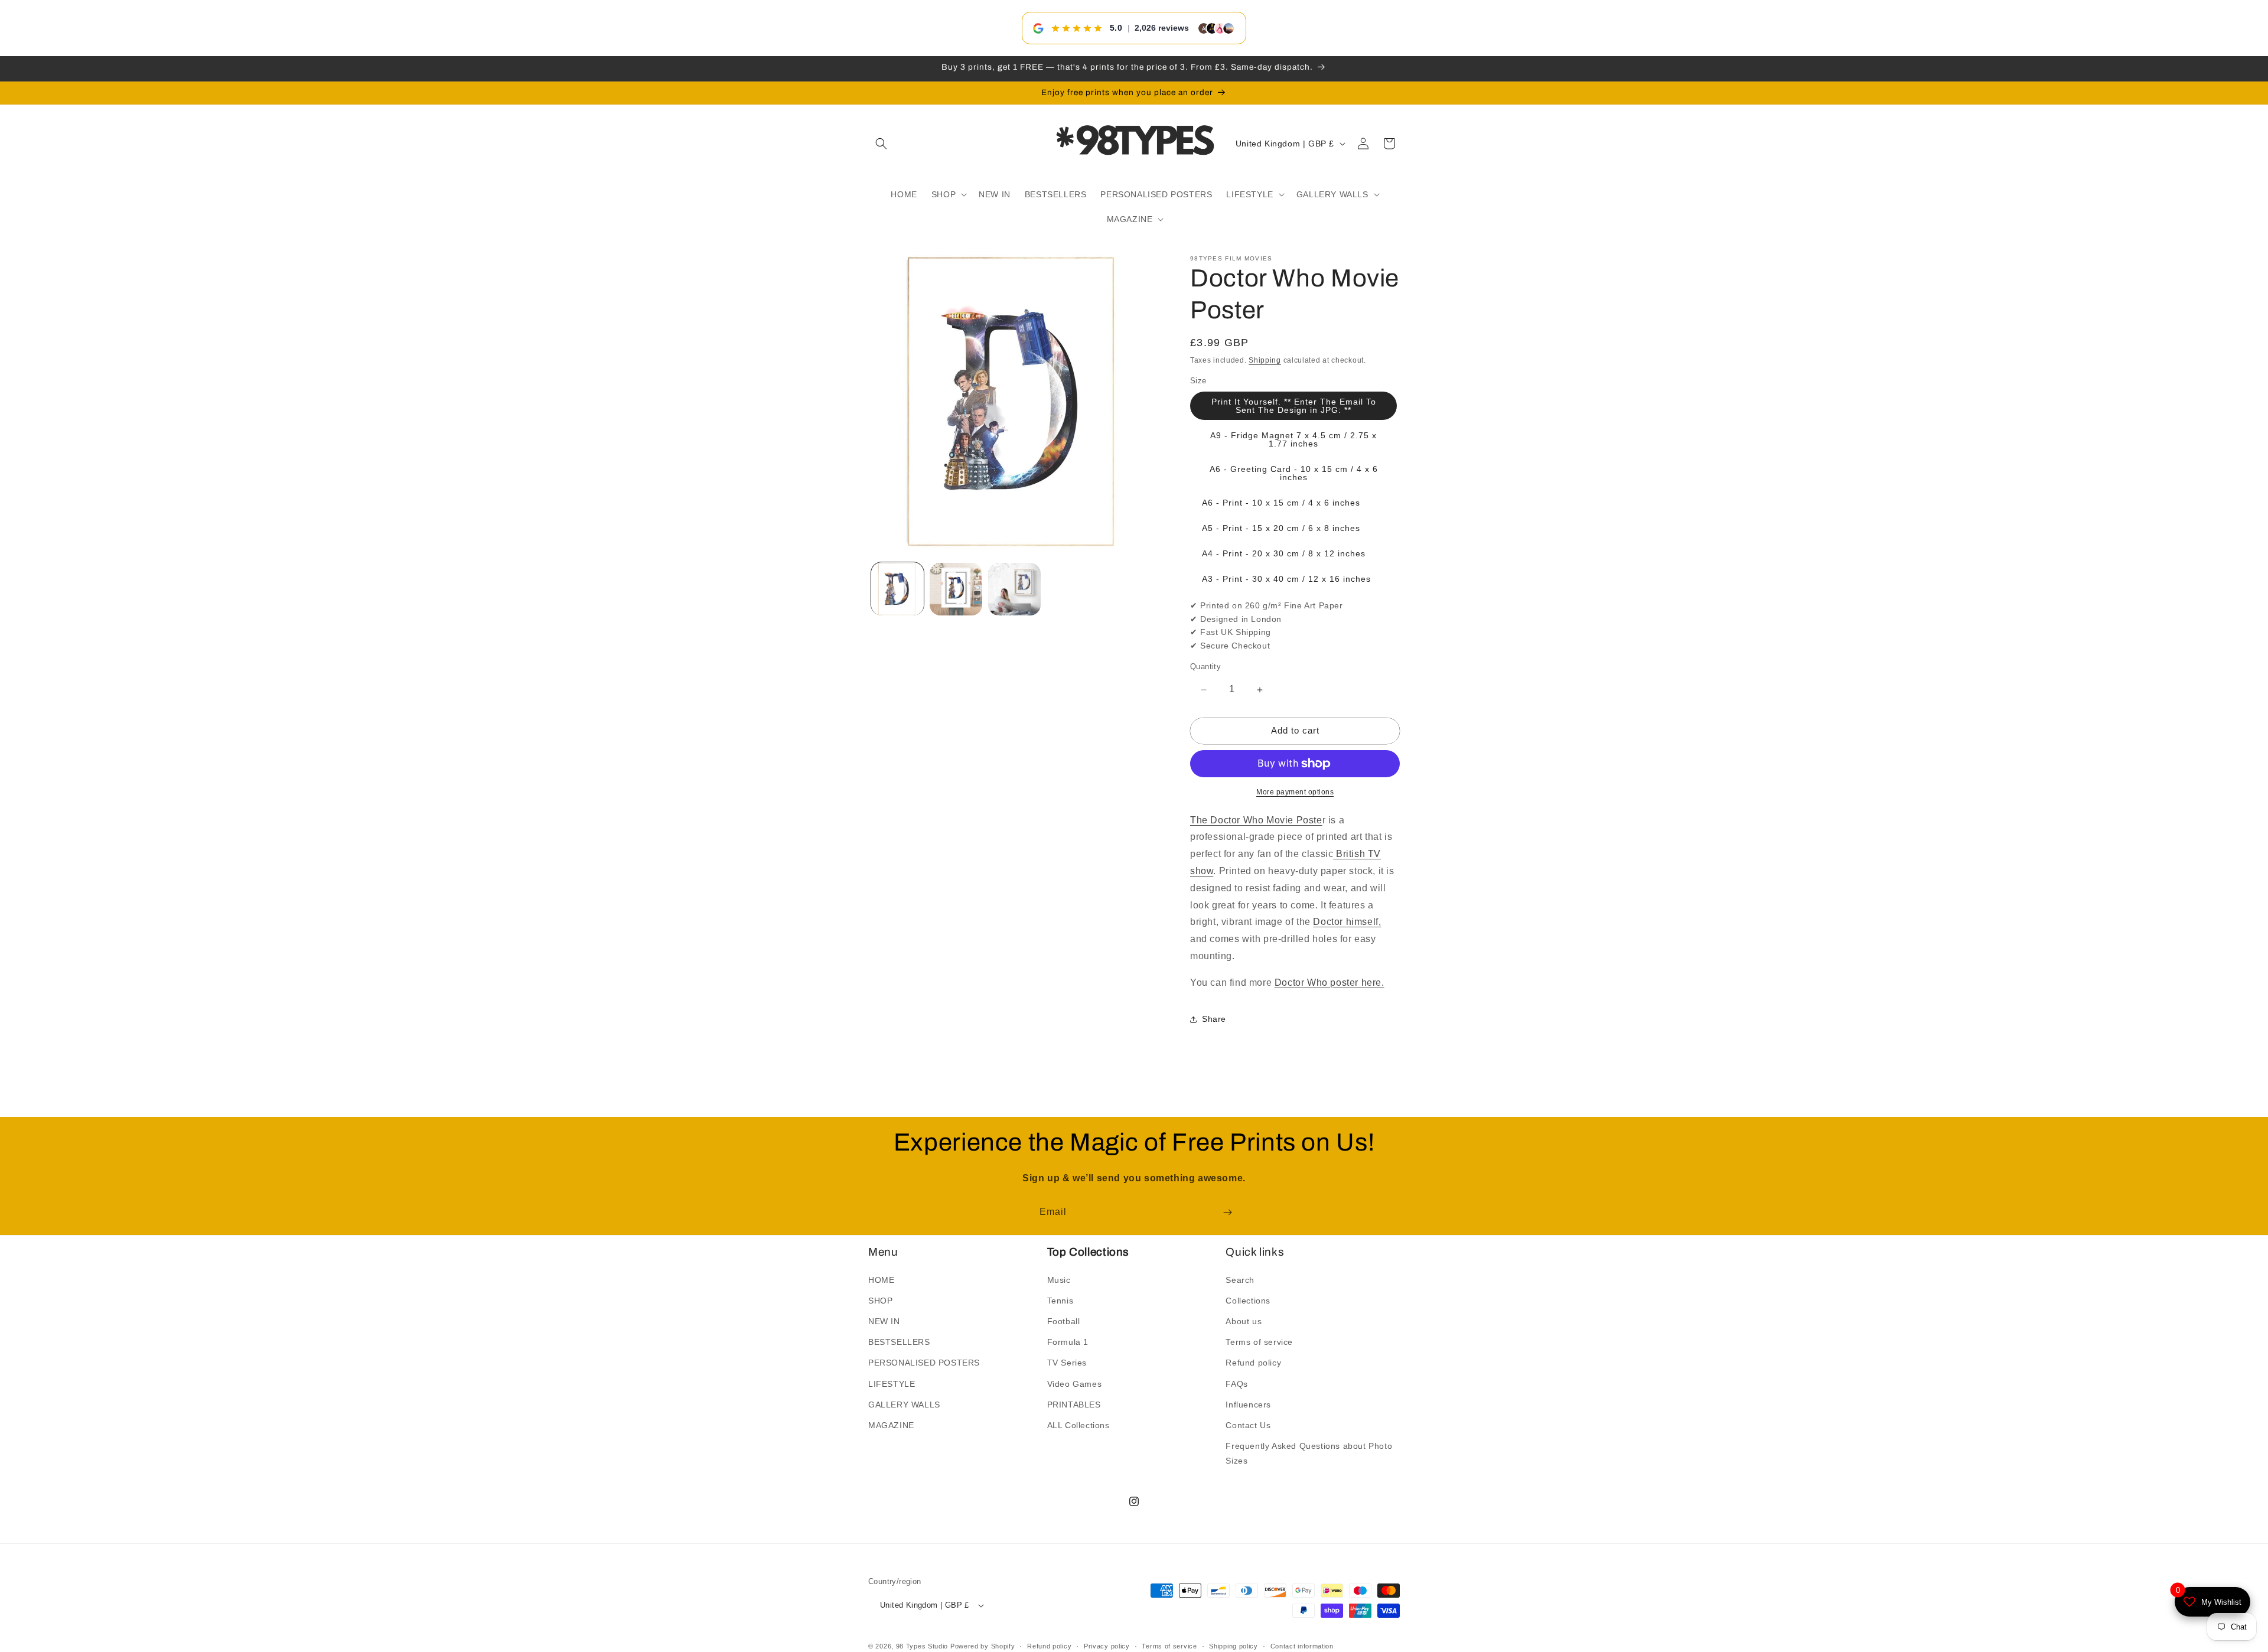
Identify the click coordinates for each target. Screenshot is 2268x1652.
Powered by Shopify (983, 1646)
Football (1064, 1321)
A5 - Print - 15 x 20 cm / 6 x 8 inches (1281, 529)
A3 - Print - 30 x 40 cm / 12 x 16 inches (1286, 579)
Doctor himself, (1347, 922)
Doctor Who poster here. (1329, 983)
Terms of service (1259, 1342)
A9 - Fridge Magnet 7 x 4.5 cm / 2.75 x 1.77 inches (1293, 440)
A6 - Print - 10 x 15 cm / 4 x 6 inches (1281, 503)
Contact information (1302, 1646)
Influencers (1248, 1404)
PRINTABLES (1074, 1404)
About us (1244, 1321)
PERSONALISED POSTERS (924, 1363)
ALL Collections (1078, 1425)
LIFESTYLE (892, 1383)
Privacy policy (1107, 1646)
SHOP (880, 1300)
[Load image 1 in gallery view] (897, 589)
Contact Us (1248, 1425)
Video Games (1075, 1383)
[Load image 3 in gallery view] (1014, 589)
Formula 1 (1068, 1342)
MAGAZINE (891, 1425)
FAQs (1236, 1383)
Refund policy (1253, 1363)
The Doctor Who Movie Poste (1256, 820)
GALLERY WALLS (904, 1404)
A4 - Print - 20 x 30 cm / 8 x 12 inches (1284, 554)
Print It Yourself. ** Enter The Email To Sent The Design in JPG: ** (1294, 406)
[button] (881, 144)
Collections (1248, 1300)
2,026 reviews (1162, 28)
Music (1059, 1279)
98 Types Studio (922, 1646)
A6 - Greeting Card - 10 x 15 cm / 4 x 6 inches (1294, 474)
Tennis (1060, 1300)
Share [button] (1214, 1019)
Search (1240, 1279)
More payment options (1295, 792)
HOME (881, 1279)
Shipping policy (1234, 1646)
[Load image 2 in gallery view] (956, 589)
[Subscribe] (1227, 1212)
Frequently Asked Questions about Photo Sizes (1309, 1453)
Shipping (1265, 360)
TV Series (1067, 1363)
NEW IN (884, 1321)
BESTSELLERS (899, 1342)
